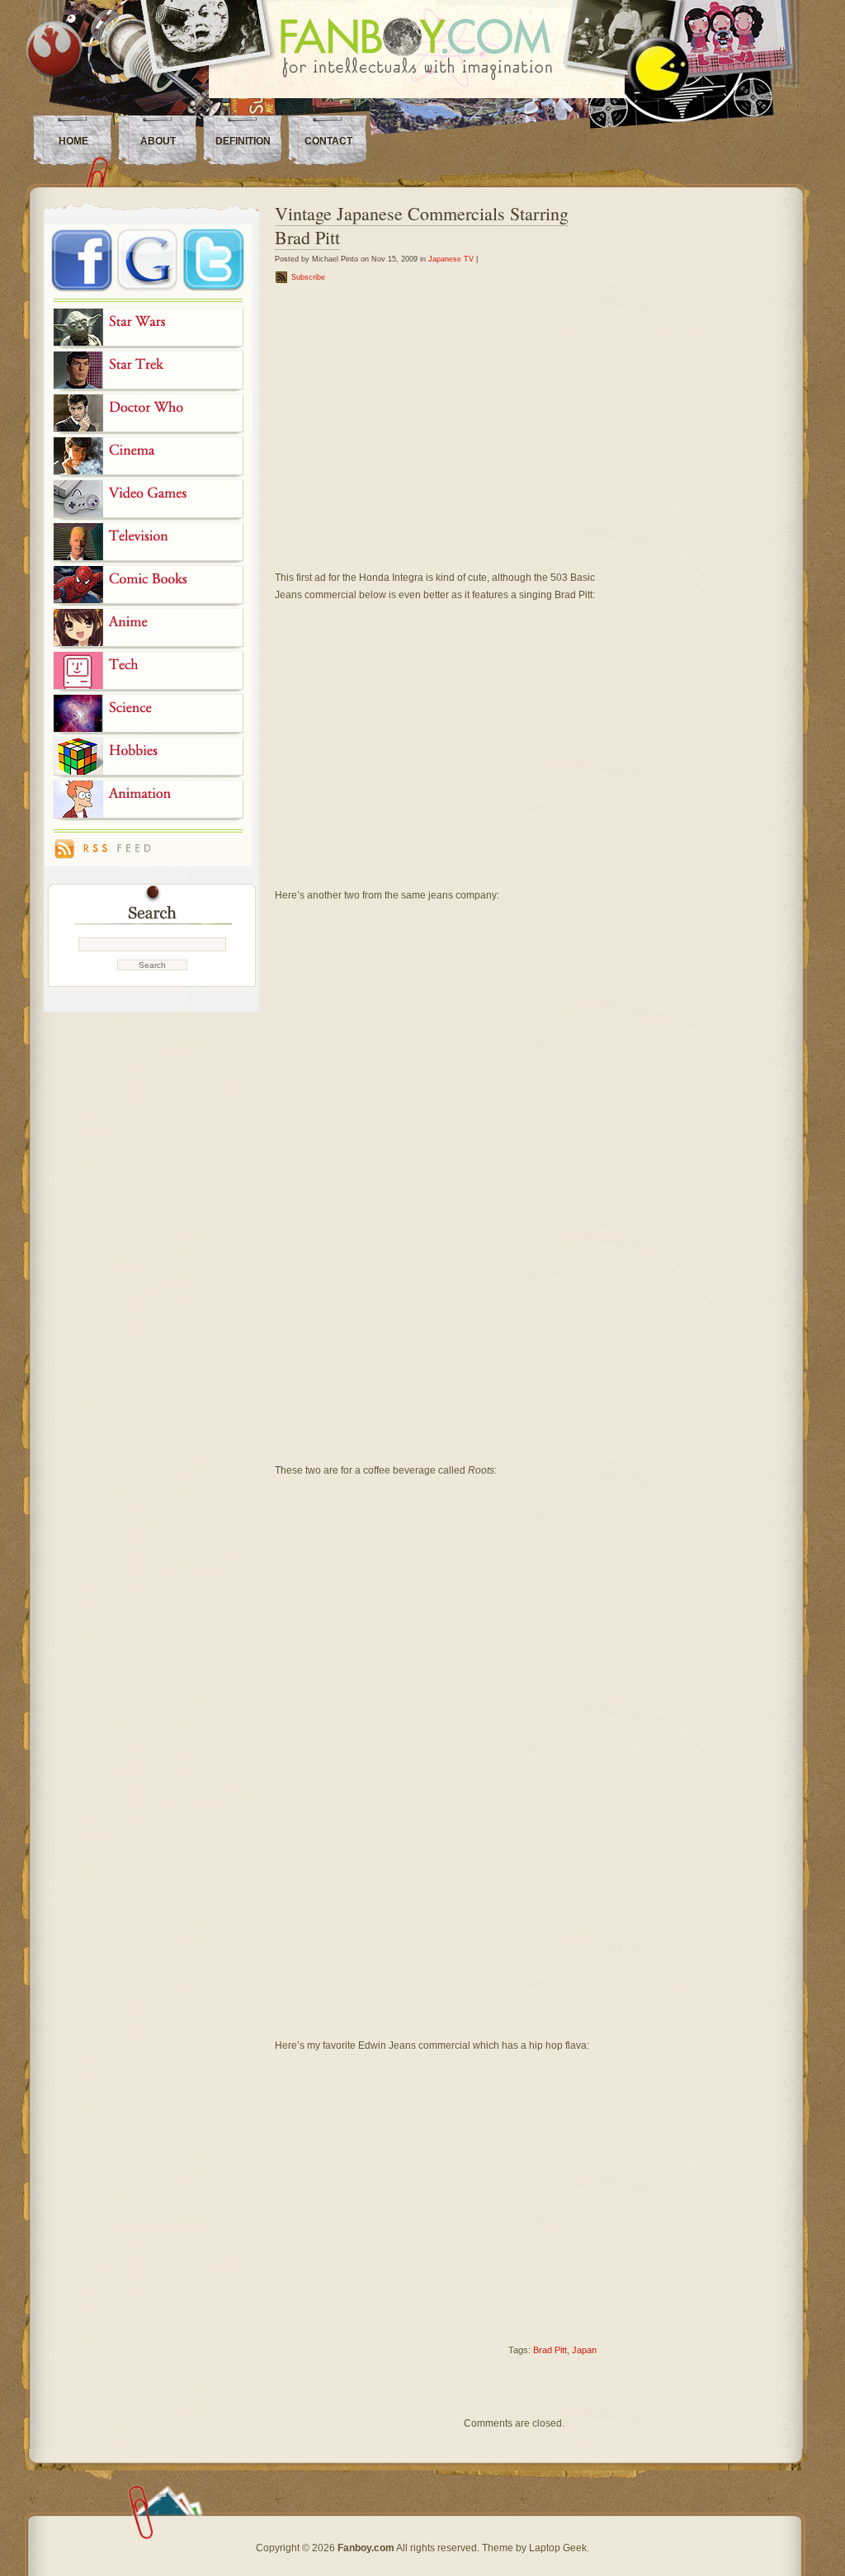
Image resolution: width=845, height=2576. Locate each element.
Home (73, 141)
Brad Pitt (550, 2350)
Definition (243, 141)
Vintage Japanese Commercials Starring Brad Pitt (422, 225)
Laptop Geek (558, 2548)
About (158, 141)
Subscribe (308, 277)
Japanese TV (451, 259)
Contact (328, 141)
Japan (584, 2350)
